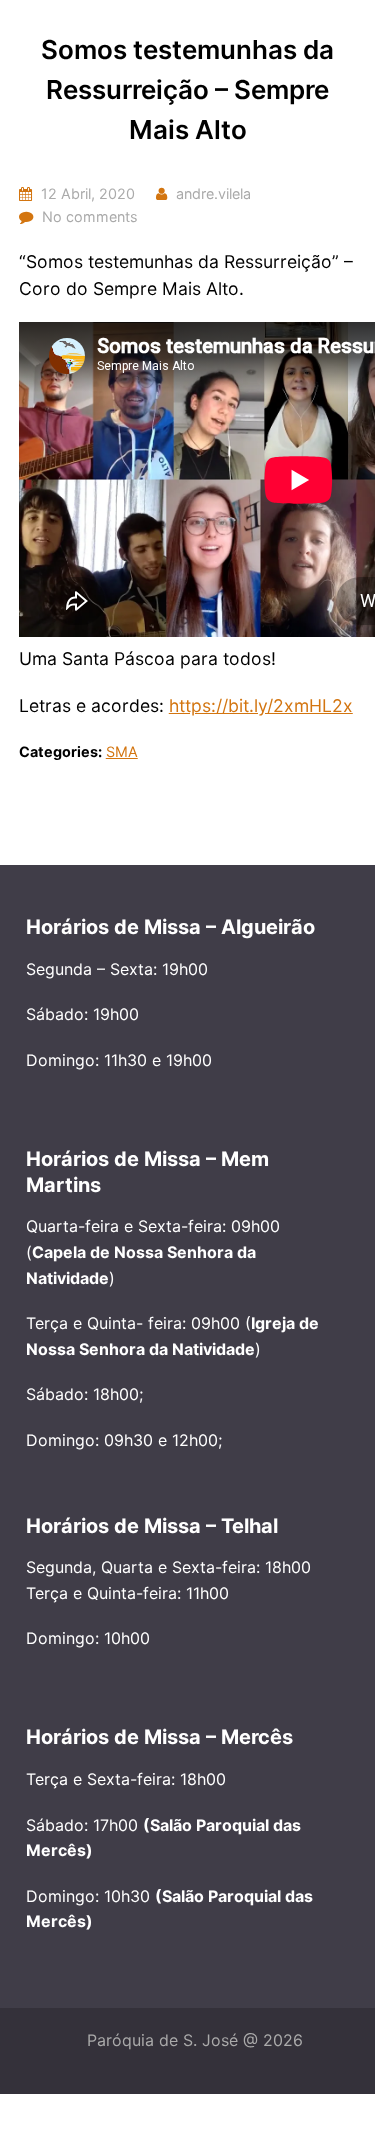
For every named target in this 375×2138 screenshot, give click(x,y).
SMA (122, 751)
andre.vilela (213, 193)
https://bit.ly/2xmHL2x (261, 705)
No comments (90, 216)
